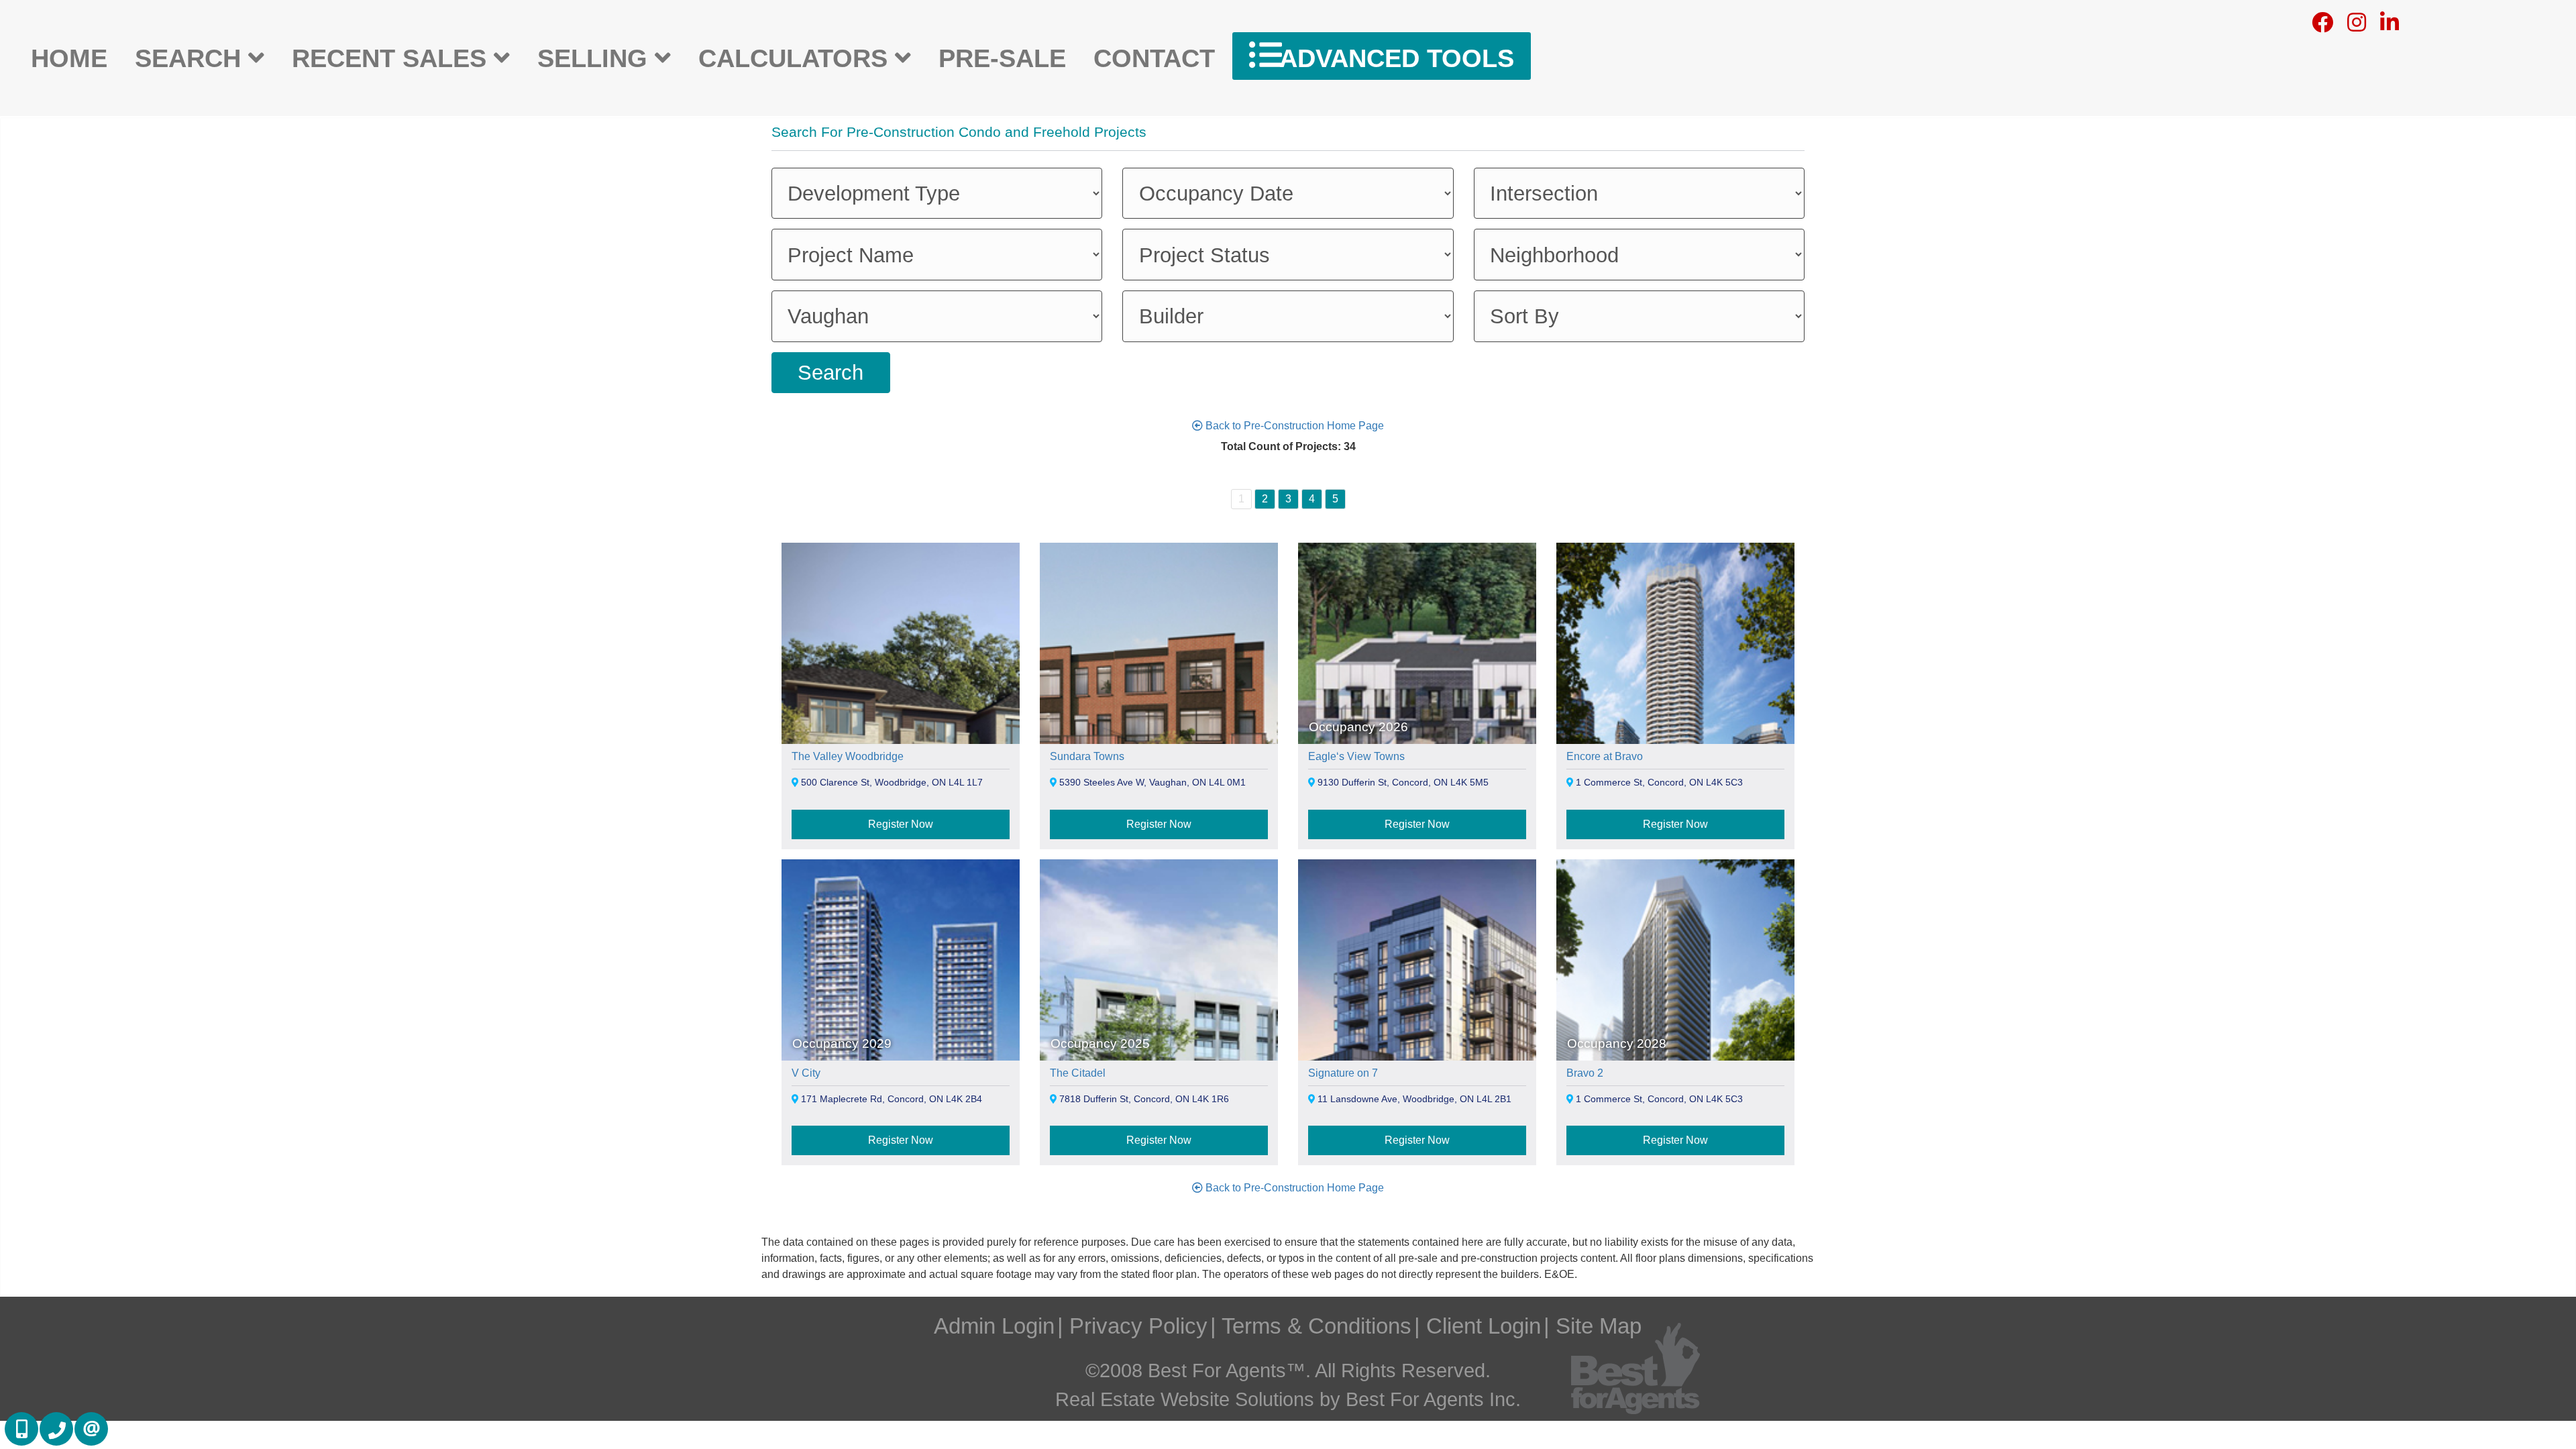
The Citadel (1078, 1073)
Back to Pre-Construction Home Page (1293, 426)
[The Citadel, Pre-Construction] (1159, 1048)
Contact (1154, 58)
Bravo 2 (1585, 1073)
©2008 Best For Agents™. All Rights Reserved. (1288, 1371)
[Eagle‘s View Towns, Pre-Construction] (1417, 731)
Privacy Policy (1138, 1326)
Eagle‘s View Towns (1356, 756)
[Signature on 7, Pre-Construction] (1417, 1048)
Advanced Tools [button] (1393, 58)
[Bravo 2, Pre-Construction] (1675, 1048)
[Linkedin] (2390, 26)
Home (69, 58)
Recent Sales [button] (393, 58)
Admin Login (994, 1326)
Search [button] (192, 58)
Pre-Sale (1002, 58)
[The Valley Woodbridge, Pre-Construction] (901, 731)
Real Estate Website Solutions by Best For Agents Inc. (1288, 1399)
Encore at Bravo (1605, 756)
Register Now (901, 824)
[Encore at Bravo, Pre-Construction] (1675, 731)
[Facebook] (2322, 26)
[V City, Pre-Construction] (901, 1048)
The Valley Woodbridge (848, 756)
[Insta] (2357, 26)
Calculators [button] (797, 58)
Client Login (1484, 1326)
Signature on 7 (1343, 1073)
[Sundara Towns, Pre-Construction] (1159, 731)
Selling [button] (596, 58)
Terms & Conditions (1317, 1326)
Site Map (1599, 1326)
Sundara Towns (1087, 756)
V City (806, 1073)
